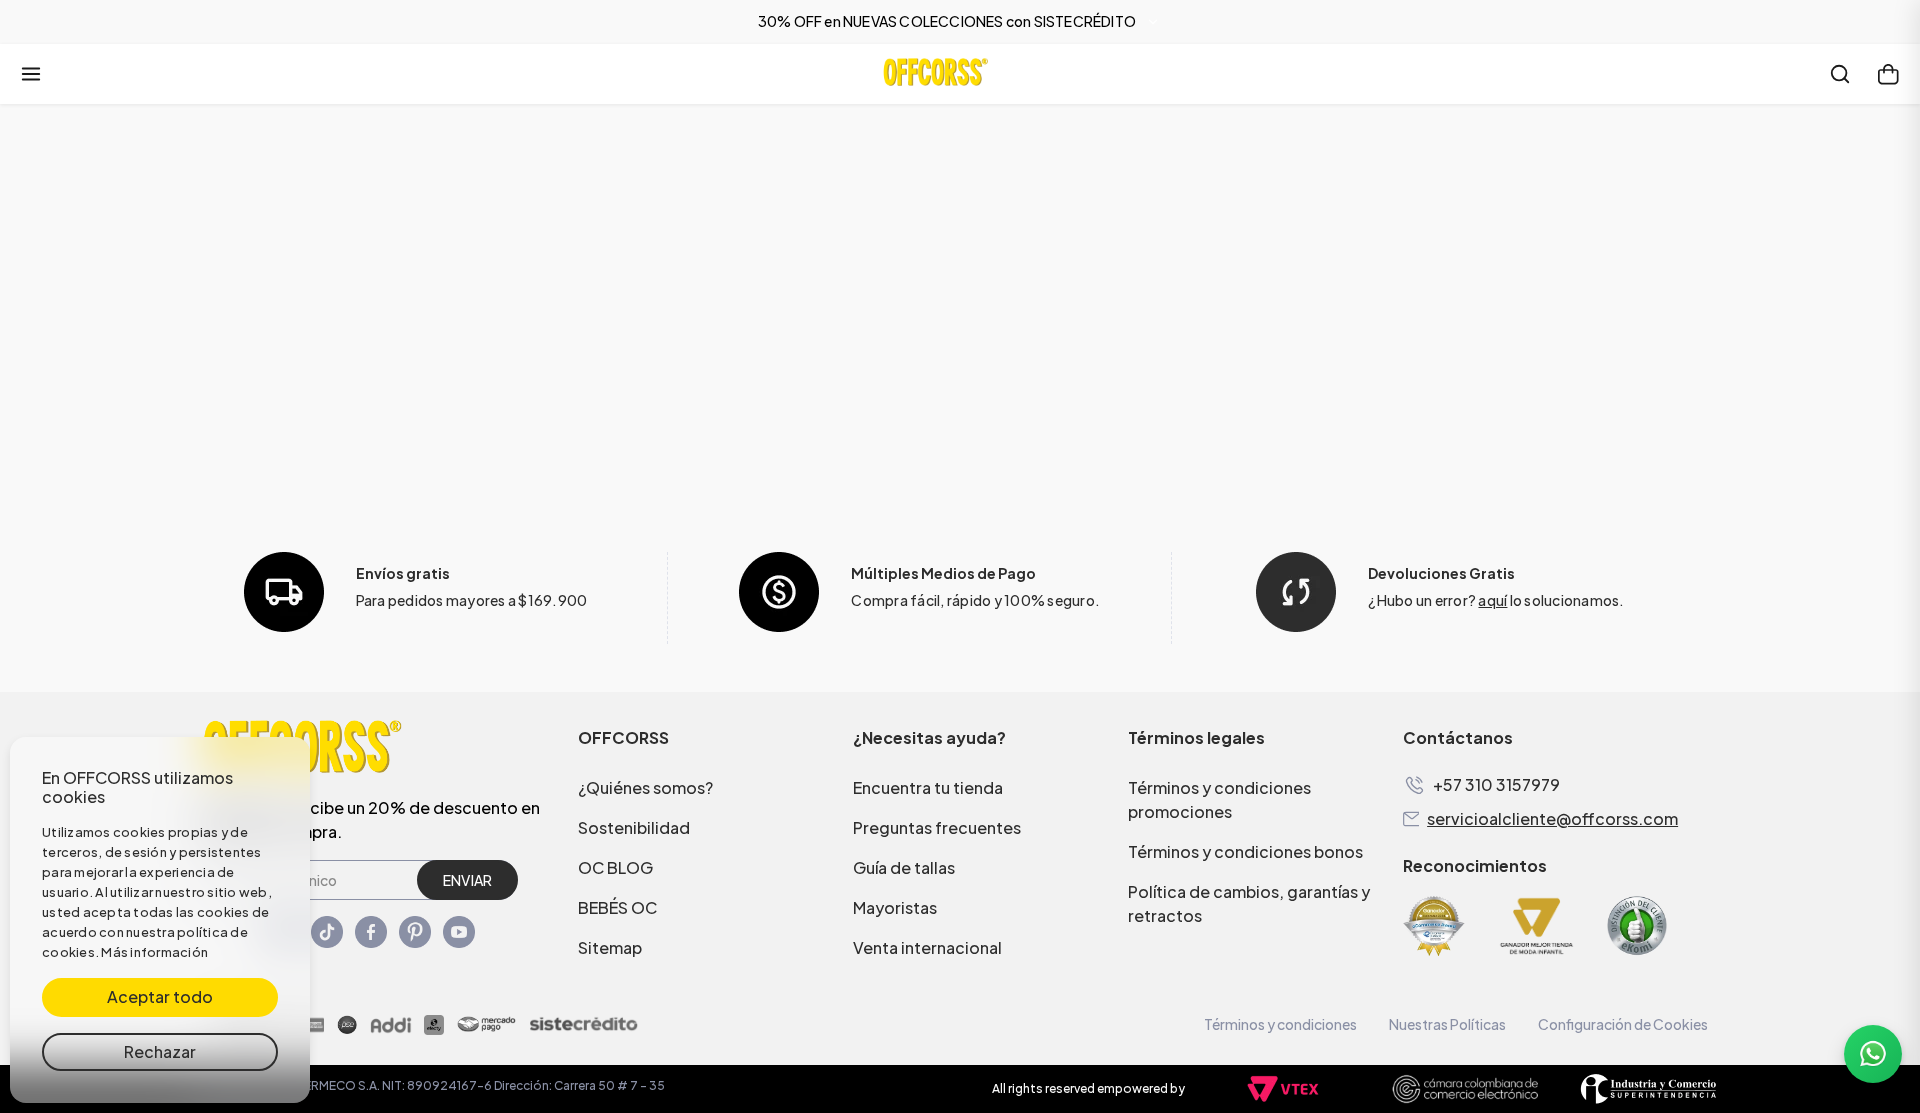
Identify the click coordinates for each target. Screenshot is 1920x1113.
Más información (154, 952)
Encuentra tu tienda (928, 787)
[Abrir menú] (31, 74)
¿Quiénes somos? (645, 787)
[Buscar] (1840, 74)
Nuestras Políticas (1447, 1024)
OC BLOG (615, 867)
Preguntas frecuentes (937, 827)
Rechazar (160, 1051)
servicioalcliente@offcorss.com (1552, 819)
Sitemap (610, 947)
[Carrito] (1888, 74)
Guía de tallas (904, 867)
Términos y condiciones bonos (1245, 851)
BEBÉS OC (617, 907)
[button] (960, 22)
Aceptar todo (160, 996)
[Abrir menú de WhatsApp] (1873, 1054)
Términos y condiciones (1280, 1024)
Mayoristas (895, 907)
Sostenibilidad (634, 827)
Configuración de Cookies (1623, 1024)
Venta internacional (927, 947)
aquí (1492, 600)
